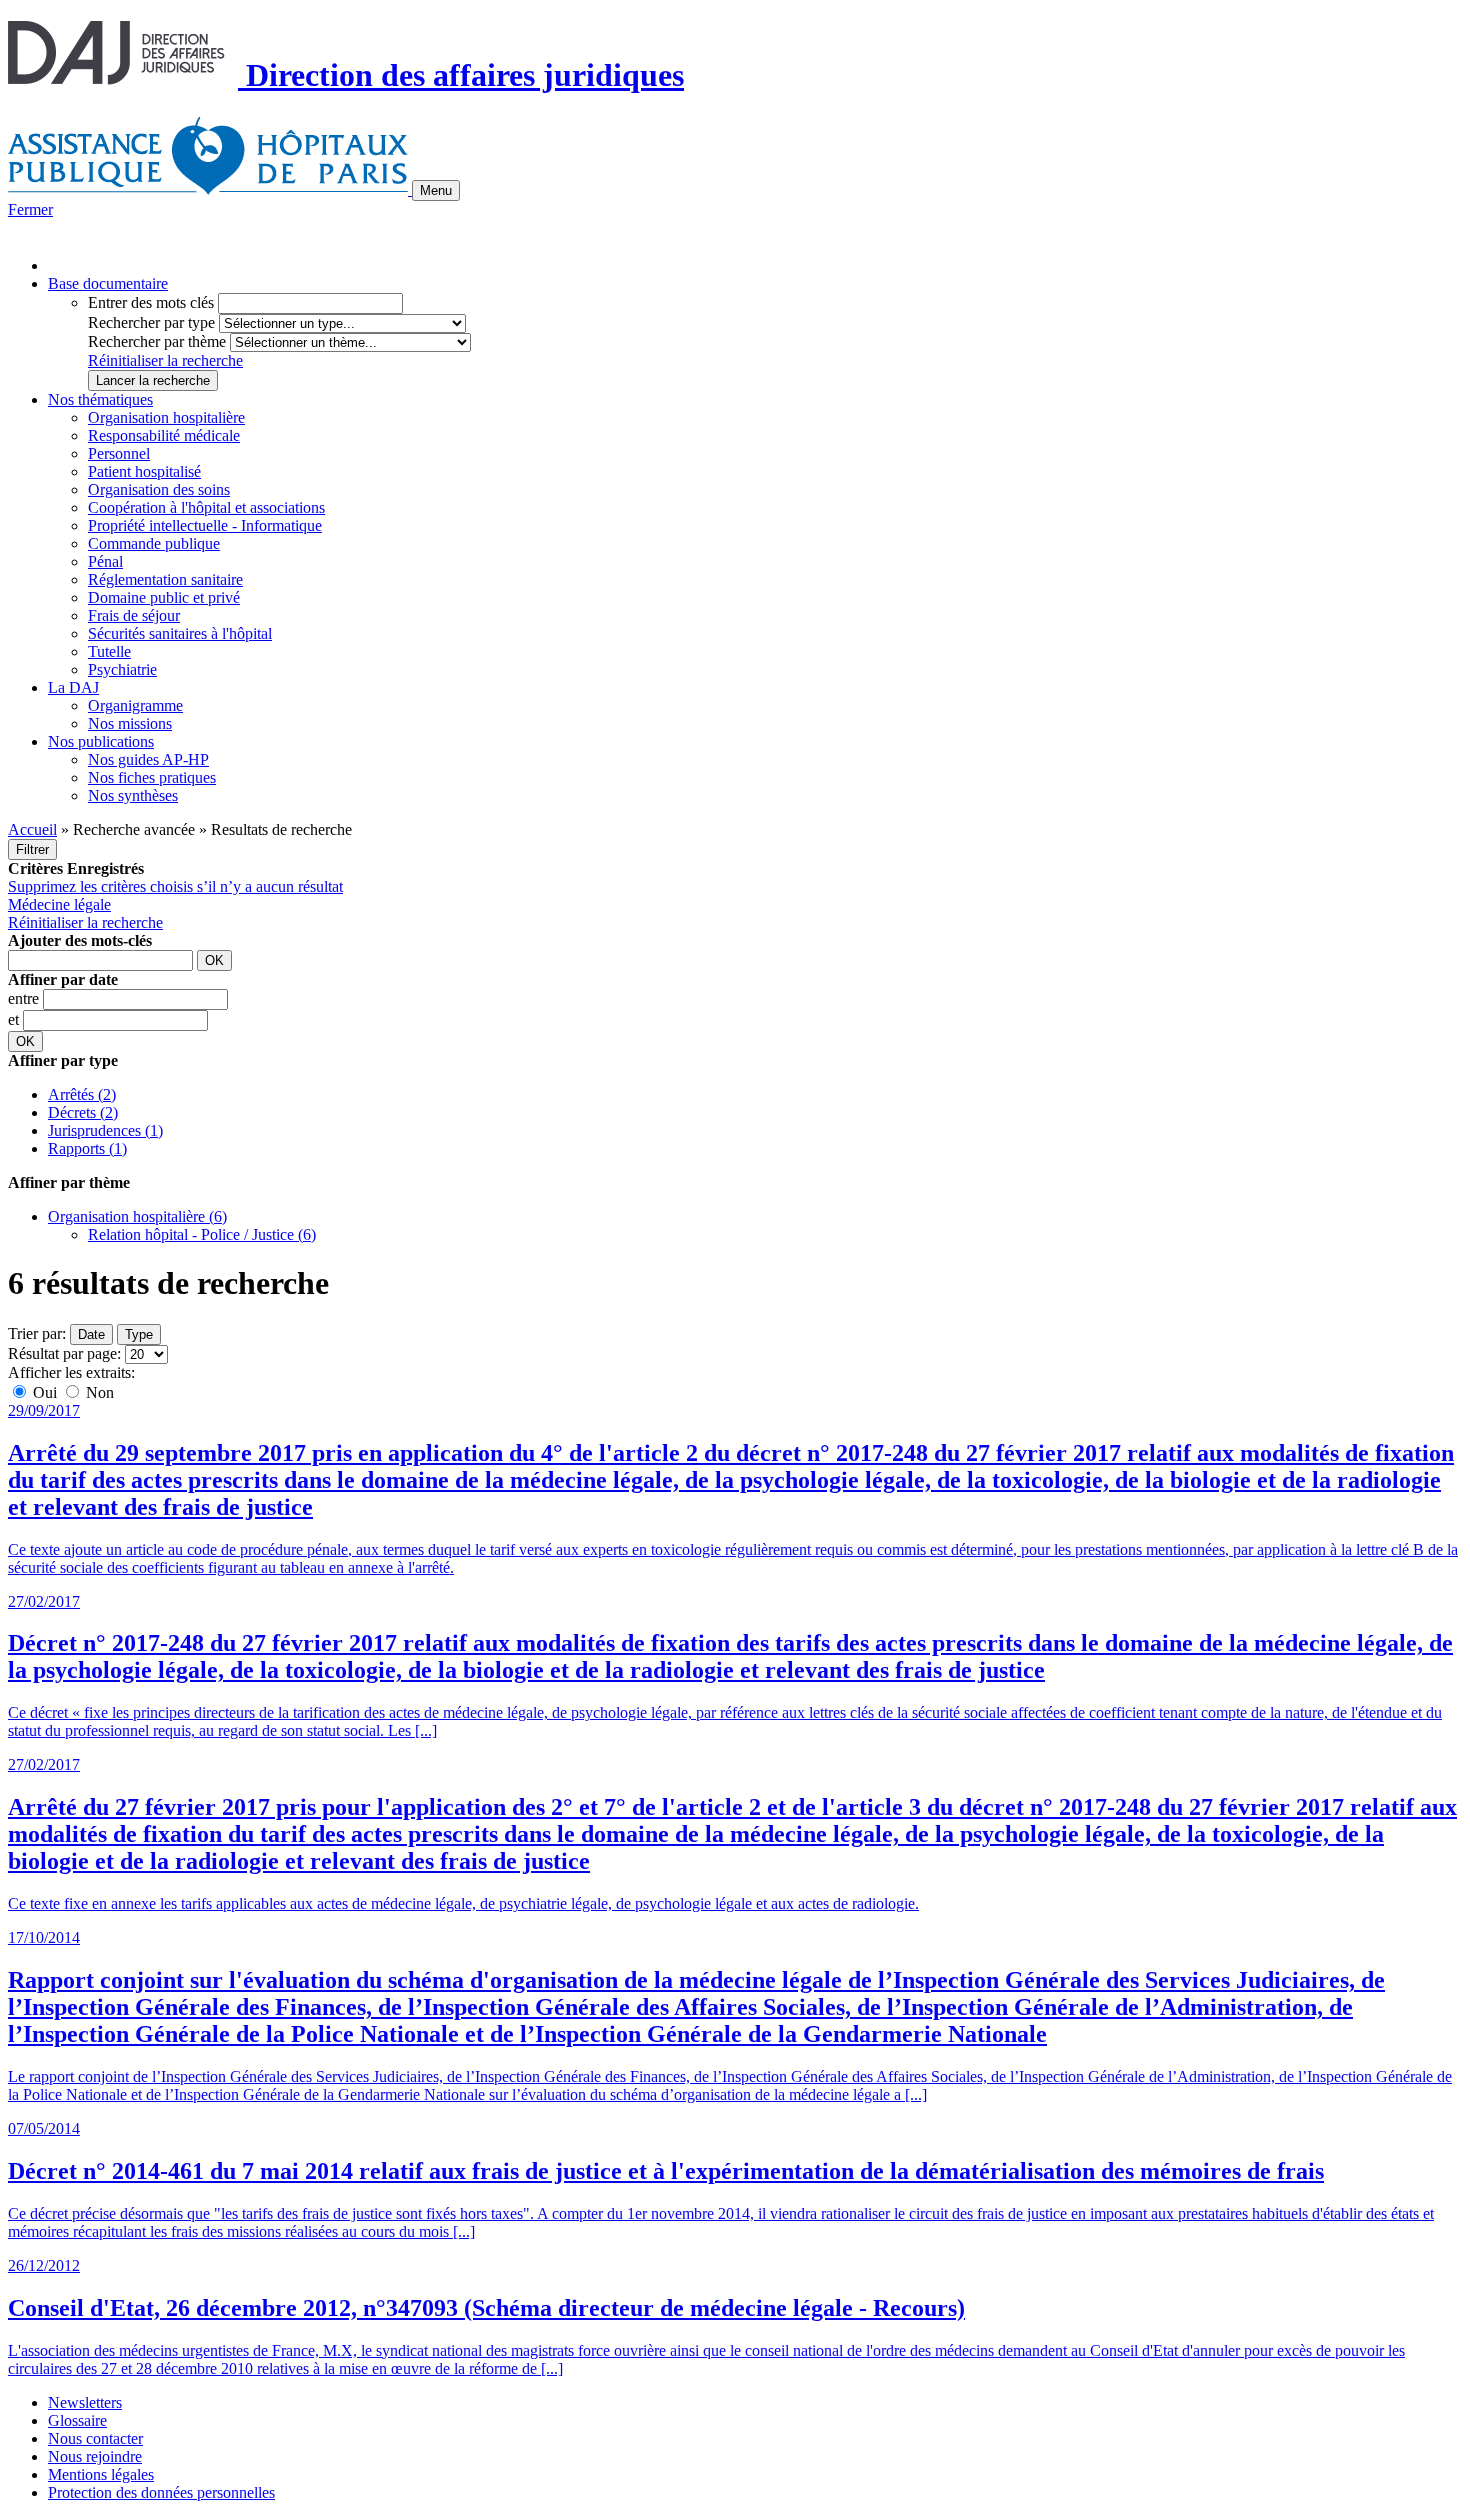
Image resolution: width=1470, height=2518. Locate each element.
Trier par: (37, 1333)
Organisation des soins (159, 489)
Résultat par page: (64, 1353)
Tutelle (109, 651)
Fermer (30, 209)
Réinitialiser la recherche (165, 360)
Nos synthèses (133, 795)
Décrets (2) (83, 1112)
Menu (436, 190)
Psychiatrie (122, 669)
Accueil (32, 829)
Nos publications (101, 741)
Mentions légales (101, 2474)
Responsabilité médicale (164, 435)
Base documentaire (108, 283)
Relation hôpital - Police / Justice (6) (202, 1234)
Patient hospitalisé (144, 471)
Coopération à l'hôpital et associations (206, 507)
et (15, 1019)
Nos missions (130, 723)
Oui (45, 1392)
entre (25, 998)
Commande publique (154, 543)
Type (139, 1334)
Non (98, 1392)
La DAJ (73, 687)
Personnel (119, 453)
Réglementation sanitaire (165, 579)
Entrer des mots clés (151, 302)
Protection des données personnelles (161, 2492)
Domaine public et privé (164, 597)
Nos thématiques (100, 399)
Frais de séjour (134, 615)
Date (91, 1334)
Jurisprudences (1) (105, 1130)
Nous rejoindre (95, 2456)
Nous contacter (95, 2438)
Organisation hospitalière (166, 417)
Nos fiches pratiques (152, 777)
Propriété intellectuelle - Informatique (205, 525)
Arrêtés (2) (82, 1094)
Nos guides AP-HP (148, 759)
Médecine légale (59, 904)
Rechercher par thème (157, 341)
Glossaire (77, 2420)
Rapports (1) (87, 1148)
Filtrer (32, 849)
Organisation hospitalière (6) (137, 1216)
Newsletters (85, 2402)
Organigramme (135, 705)
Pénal (105, 561)
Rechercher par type (151, 322)
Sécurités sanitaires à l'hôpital (180, 633)
